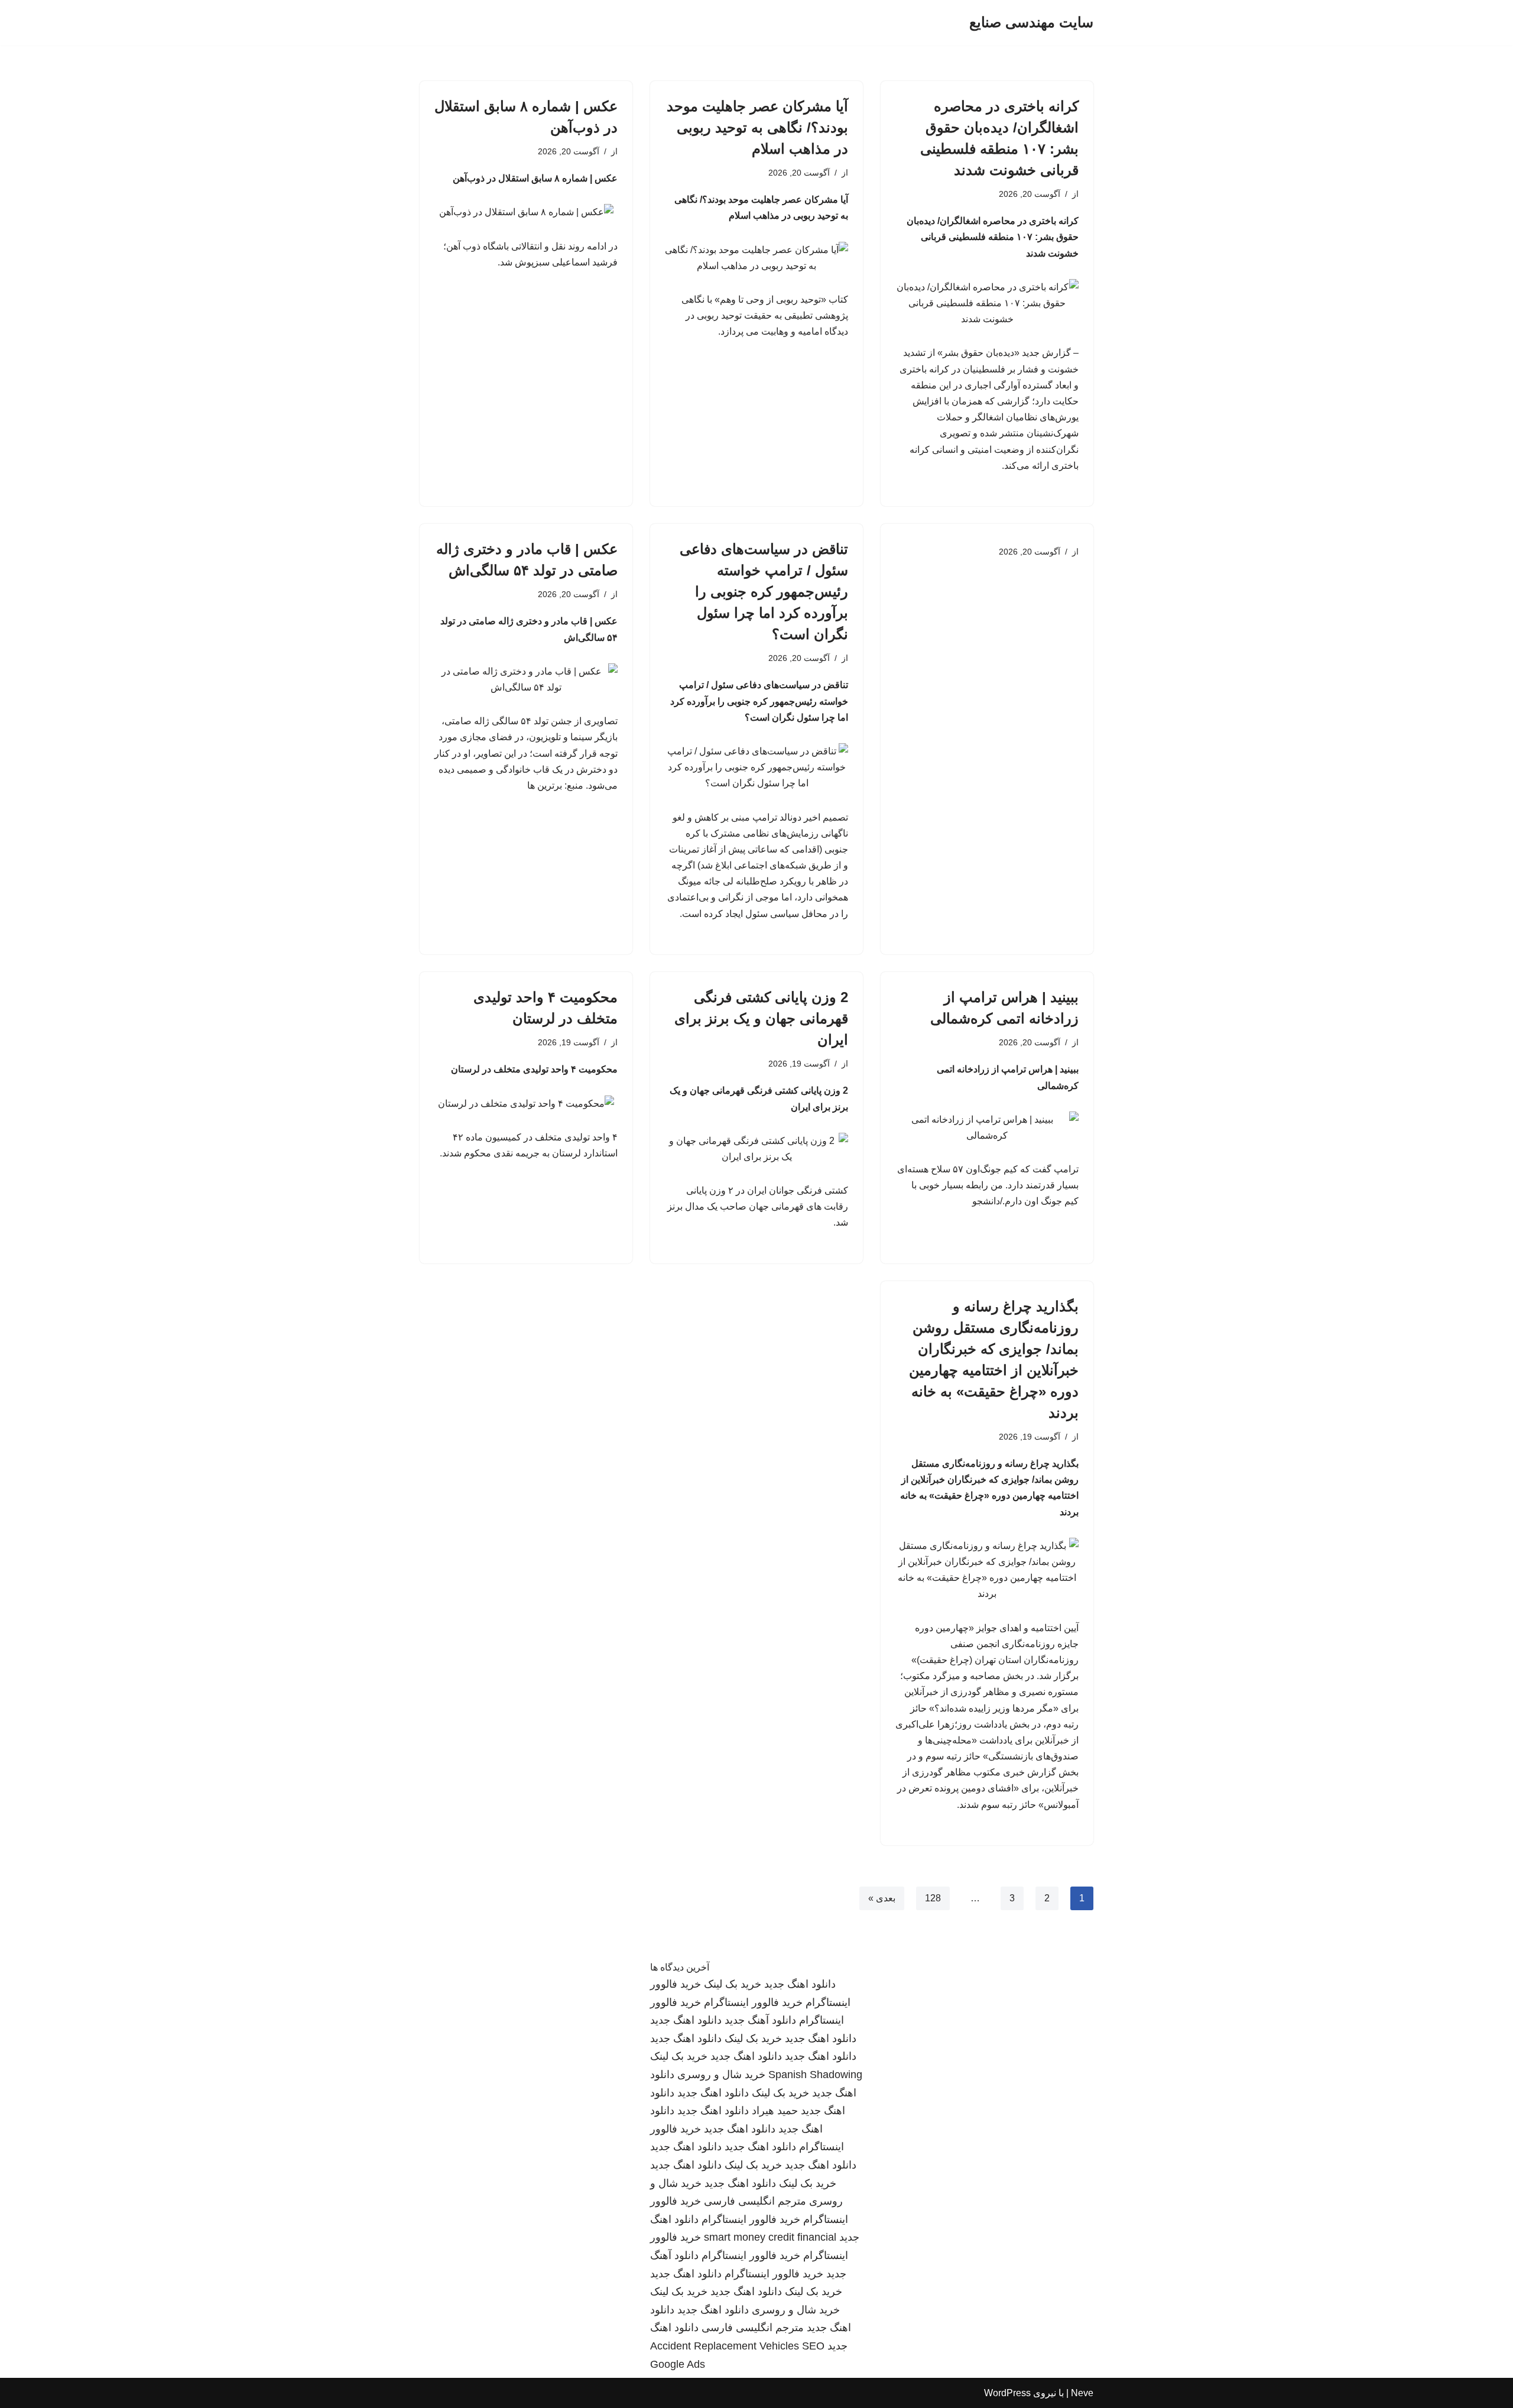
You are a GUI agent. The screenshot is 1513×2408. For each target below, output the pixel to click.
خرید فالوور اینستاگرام (753, 2002)
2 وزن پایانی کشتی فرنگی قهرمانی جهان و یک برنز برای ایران (761, 1018)
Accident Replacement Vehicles (725, 2346)
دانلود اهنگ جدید (800, 1984)
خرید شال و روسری (721, 2075)
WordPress (1007, 2393)
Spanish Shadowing (815, 2075)
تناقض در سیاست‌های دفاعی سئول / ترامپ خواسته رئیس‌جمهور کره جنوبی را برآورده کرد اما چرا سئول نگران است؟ (764, 592)
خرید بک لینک (733, 1984)
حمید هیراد (775, 2111)
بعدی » (882, 1898)
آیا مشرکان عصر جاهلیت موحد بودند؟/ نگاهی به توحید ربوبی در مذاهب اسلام (757, 127)
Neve (1082, 2393)
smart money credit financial (770, 2237)
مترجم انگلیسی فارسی (755, 2201)
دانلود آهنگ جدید (760, 2020)
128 (933, 1898)
